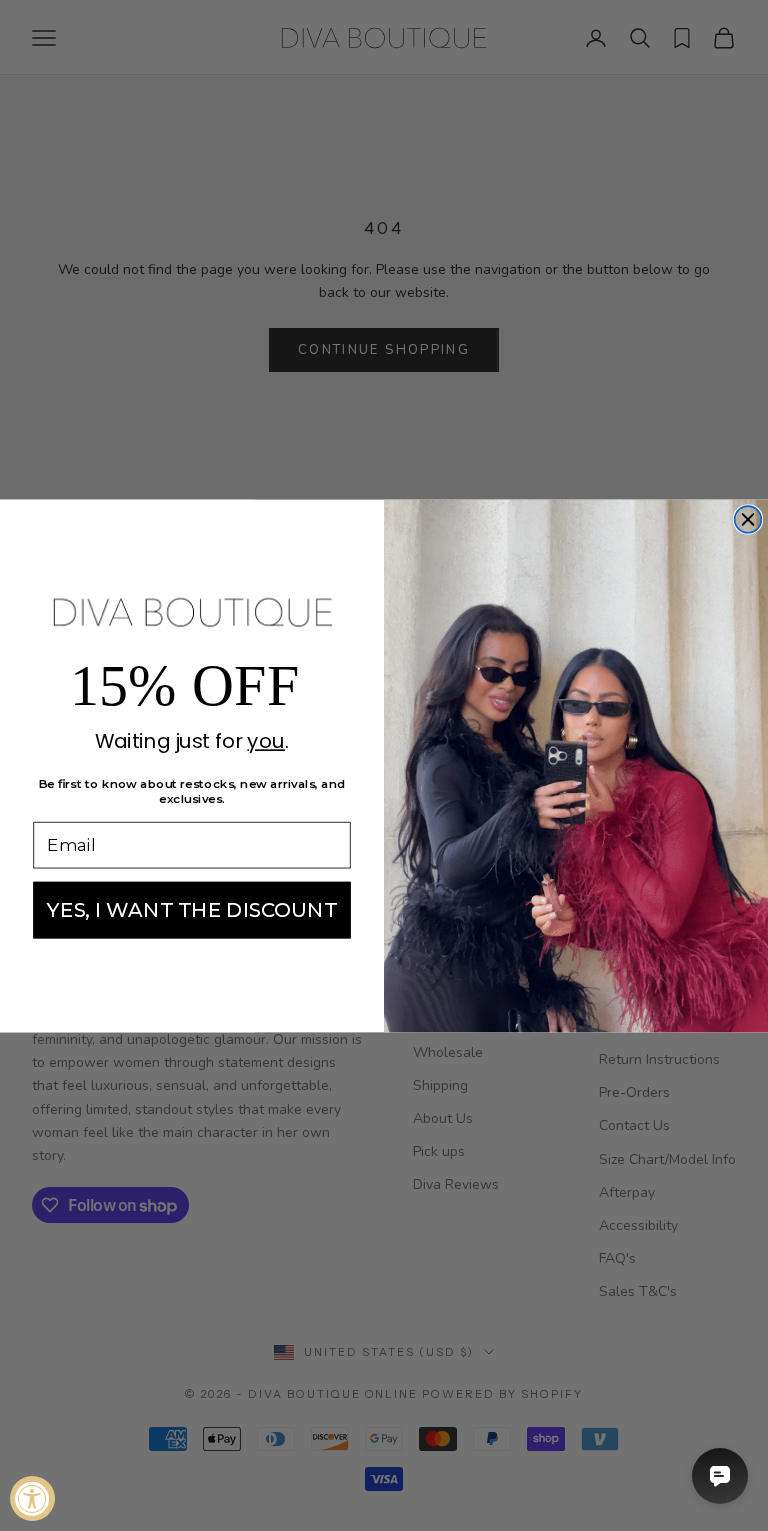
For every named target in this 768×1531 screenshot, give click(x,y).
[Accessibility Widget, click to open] (32, 1498)
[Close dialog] (748, 519)
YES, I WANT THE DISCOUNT (192, 909)
